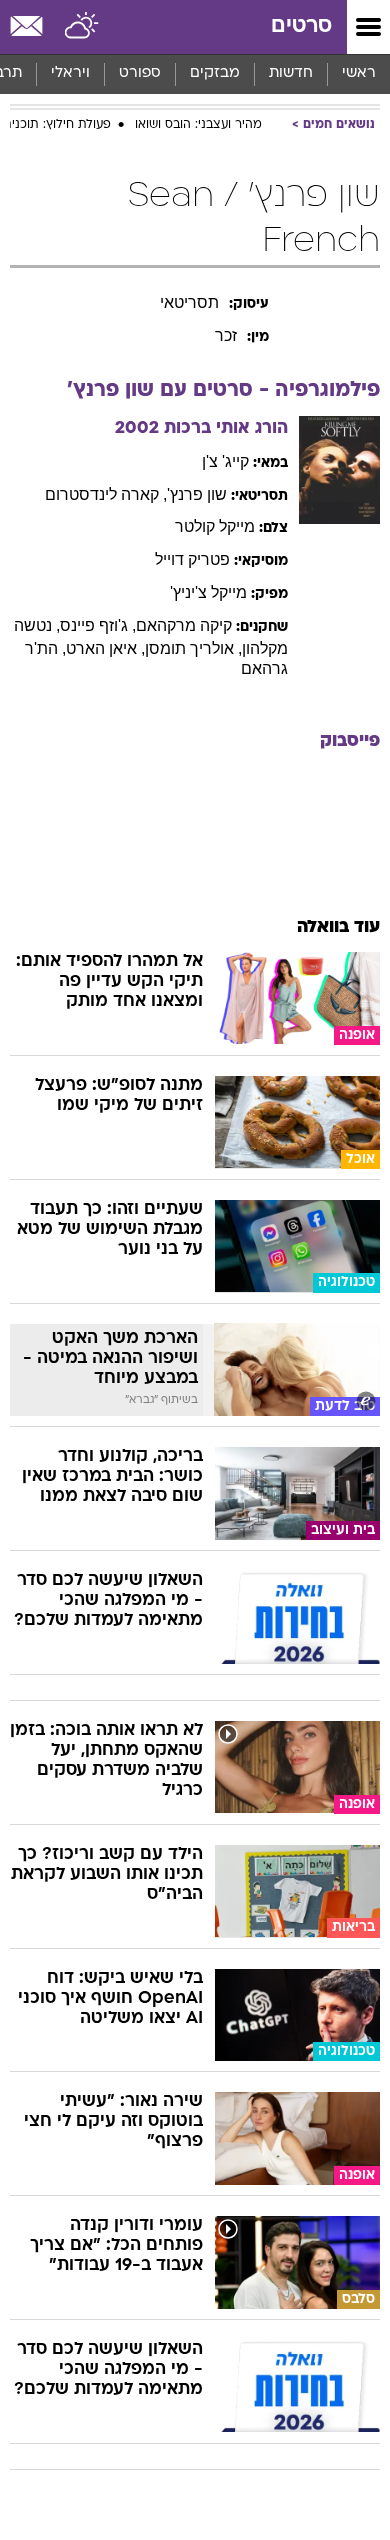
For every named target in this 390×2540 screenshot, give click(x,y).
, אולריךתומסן (193, 648)
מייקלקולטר (215, 526)
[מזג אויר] (82, 27)
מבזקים (215, 73)
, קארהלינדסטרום (106, 494)
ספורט (140, 73)
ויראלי (70, 73)
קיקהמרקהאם (184, 625)
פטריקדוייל (192, 559)
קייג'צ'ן (225, 461)
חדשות (291, 73)
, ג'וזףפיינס (98, 625)
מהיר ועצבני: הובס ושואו (198, 125)
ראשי (359, 73)
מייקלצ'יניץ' (208, 592)
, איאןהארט (105, 648)
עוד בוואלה (338, 927)
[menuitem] (290, 74)
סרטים (301, 26)
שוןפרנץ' (197, 494)
